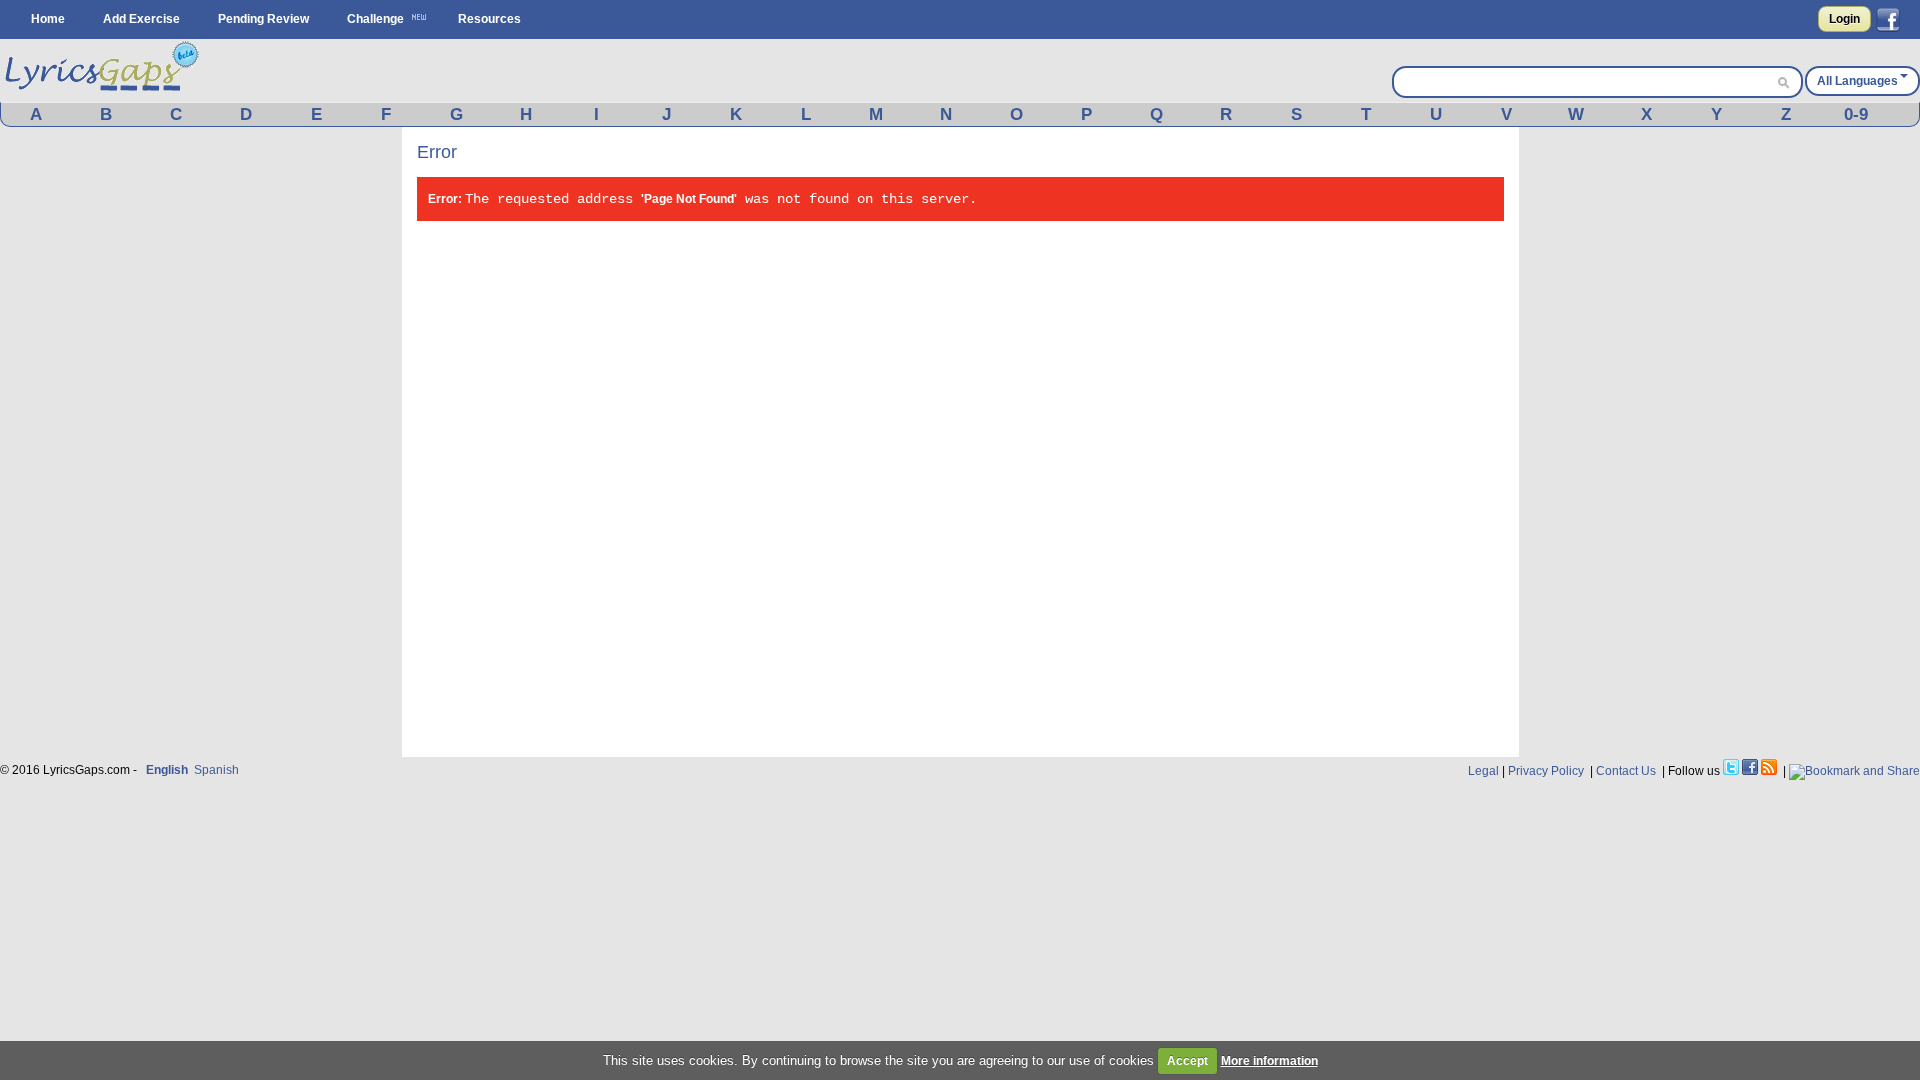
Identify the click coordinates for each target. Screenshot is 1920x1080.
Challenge (375, 19)
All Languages (1857, 81)
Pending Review (263, 19)
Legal (1483, 771)
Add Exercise (141, 19)
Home (48, 19)
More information (1269, 1061)
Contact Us (1626, 771)
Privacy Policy (1546, 771)
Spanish (216, 770)
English (167, 770)
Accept (1187, 1061)
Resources (489, 19)
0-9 (1856, 114)
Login (1844, 19)
